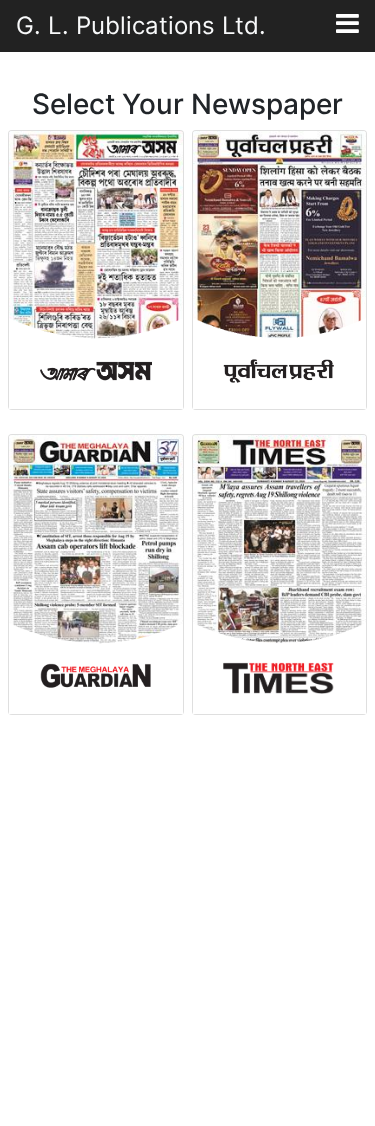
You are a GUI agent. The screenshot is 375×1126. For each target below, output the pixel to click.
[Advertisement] (187, 922)
